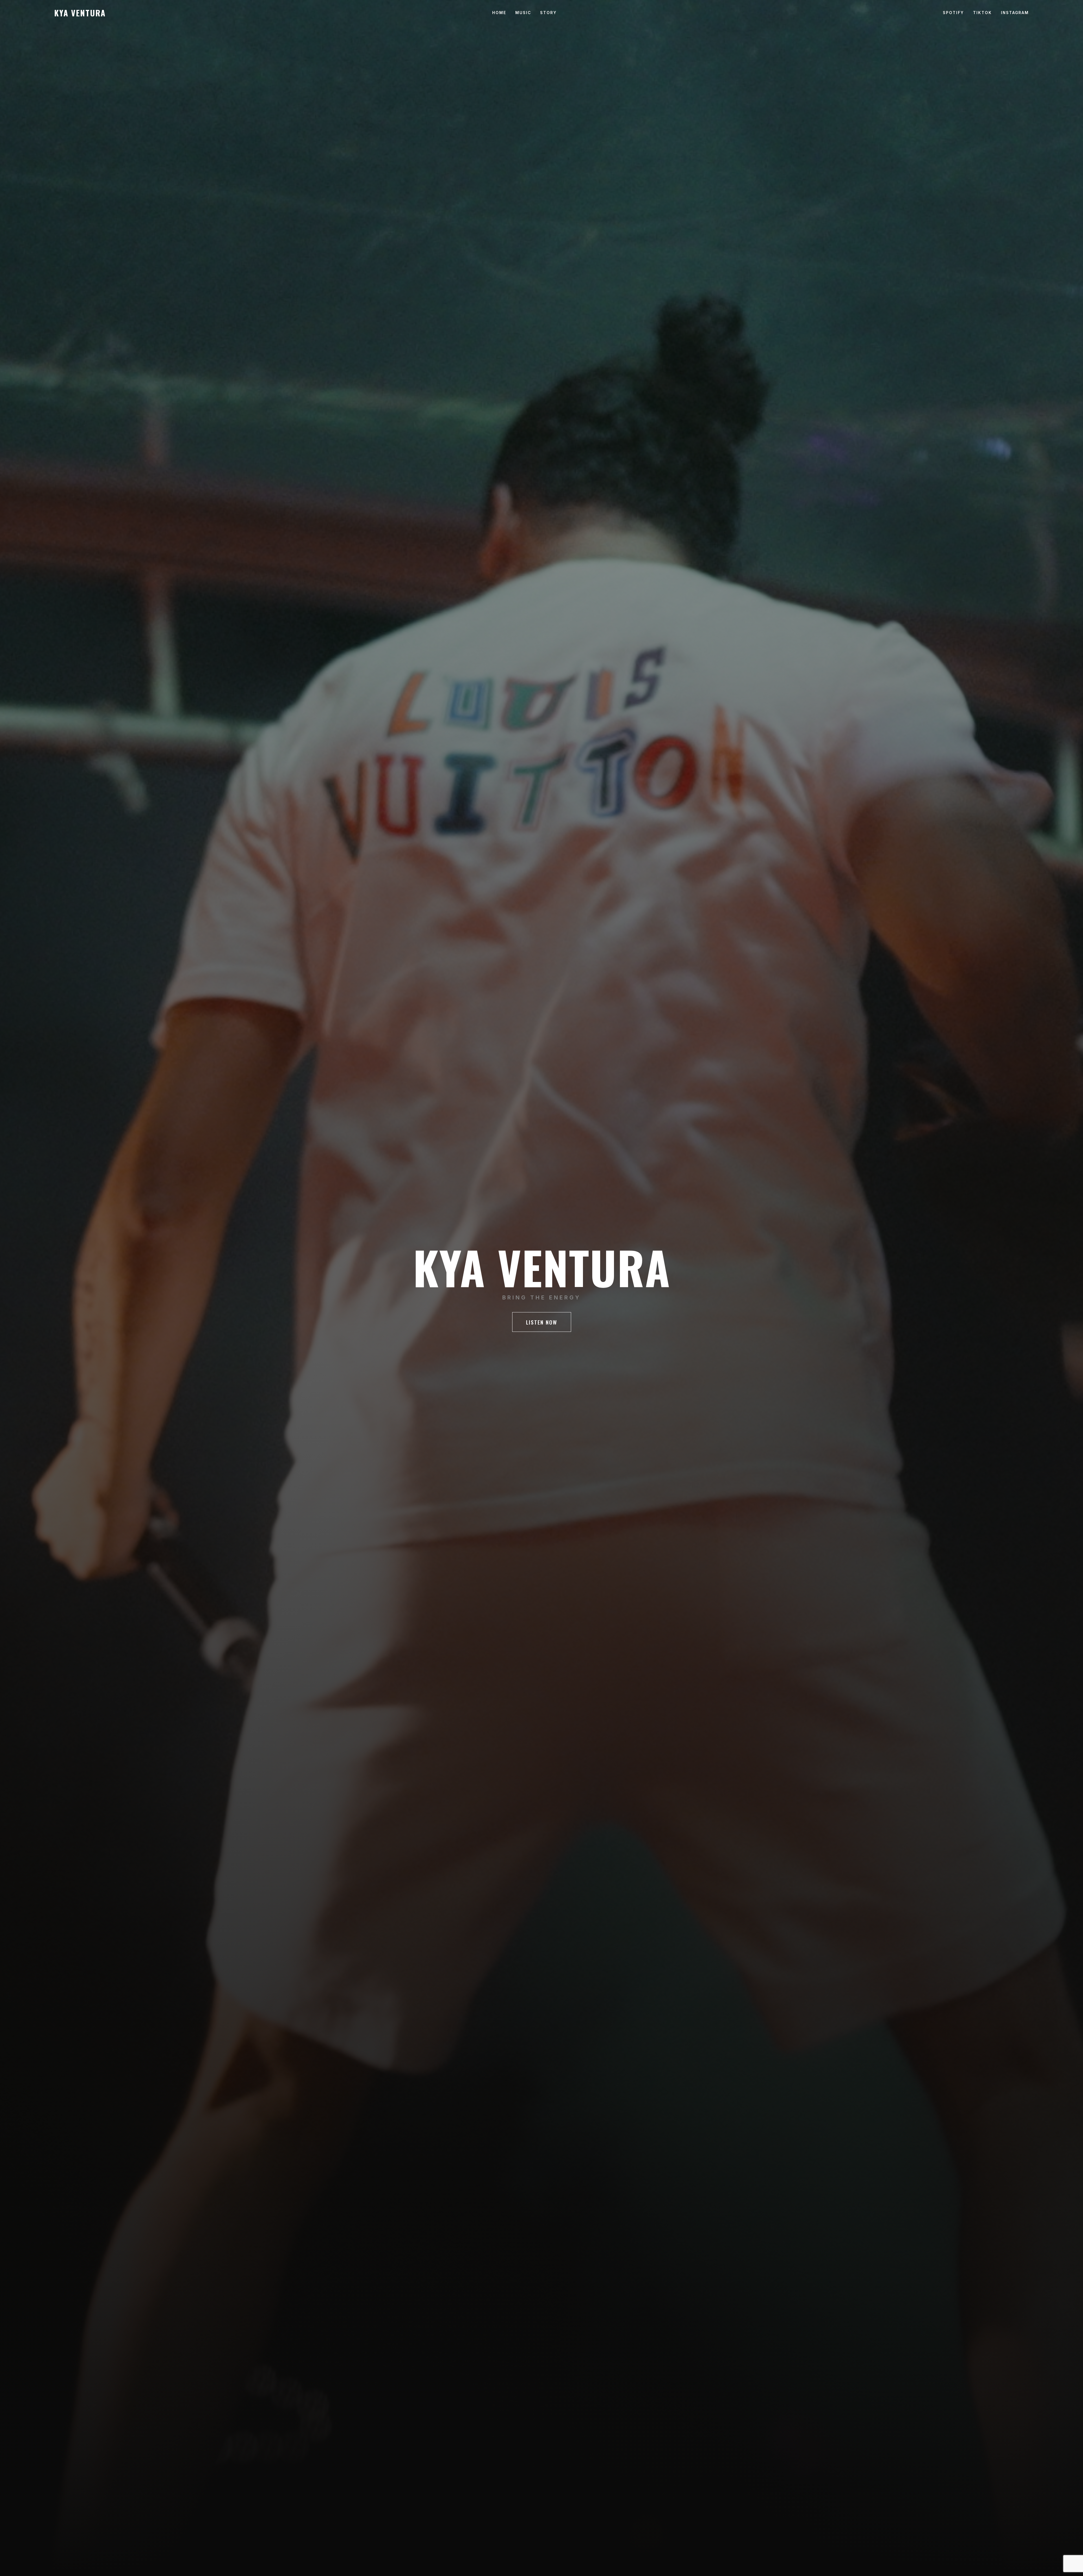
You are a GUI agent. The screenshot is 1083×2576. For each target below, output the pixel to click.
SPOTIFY (953, 13)
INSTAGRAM (1015, 13)
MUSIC (523, 13)
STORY (548, 13)
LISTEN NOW (542, 1322)
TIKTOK (982, 13)
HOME (499, 13)
